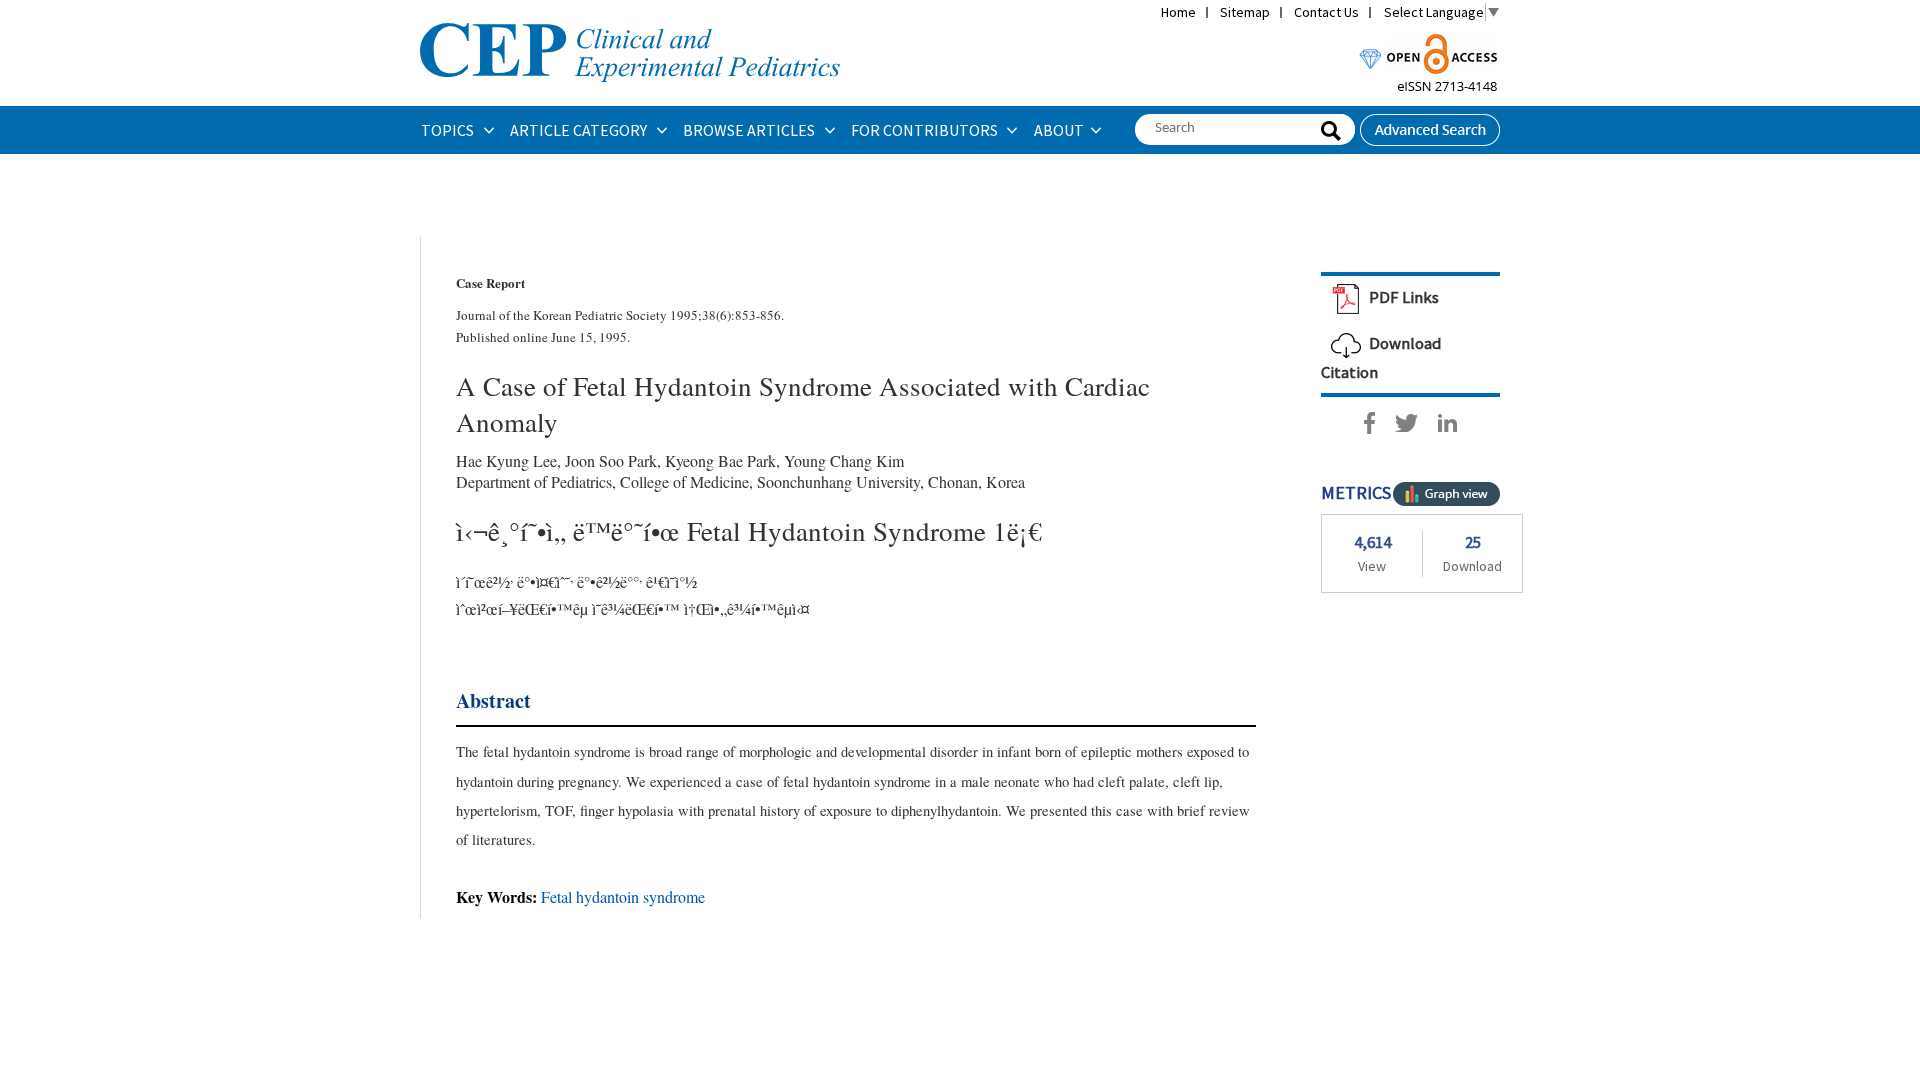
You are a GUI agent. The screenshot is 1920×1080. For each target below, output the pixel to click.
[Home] (630, 21)
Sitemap (1245, 12)
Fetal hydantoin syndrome (623, 896)
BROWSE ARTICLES (750, 130)
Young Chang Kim (844, 460)
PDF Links (1402, 297)
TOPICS (449, 130)
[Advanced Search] (1430, 124)
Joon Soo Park (611, 460)
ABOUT (1059, 130)
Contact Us (1326, 12)
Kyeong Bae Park (720, 460)
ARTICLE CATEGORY (580, 130)
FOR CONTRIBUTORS (926, 130)
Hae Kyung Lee (506, 460)
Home (1178, 12)
